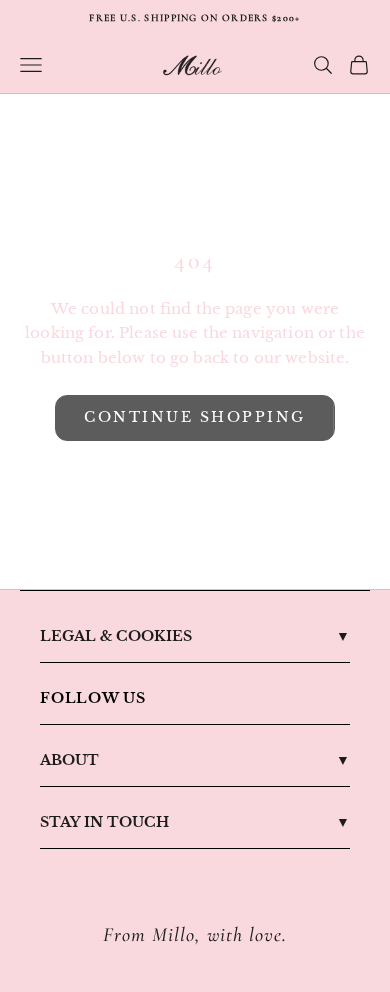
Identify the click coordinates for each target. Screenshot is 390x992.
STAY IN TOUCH (104, 822)
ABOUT (69, 760)
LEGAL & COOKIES (116, 636)
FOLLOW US (93, 698)
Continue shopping (195, 417)
